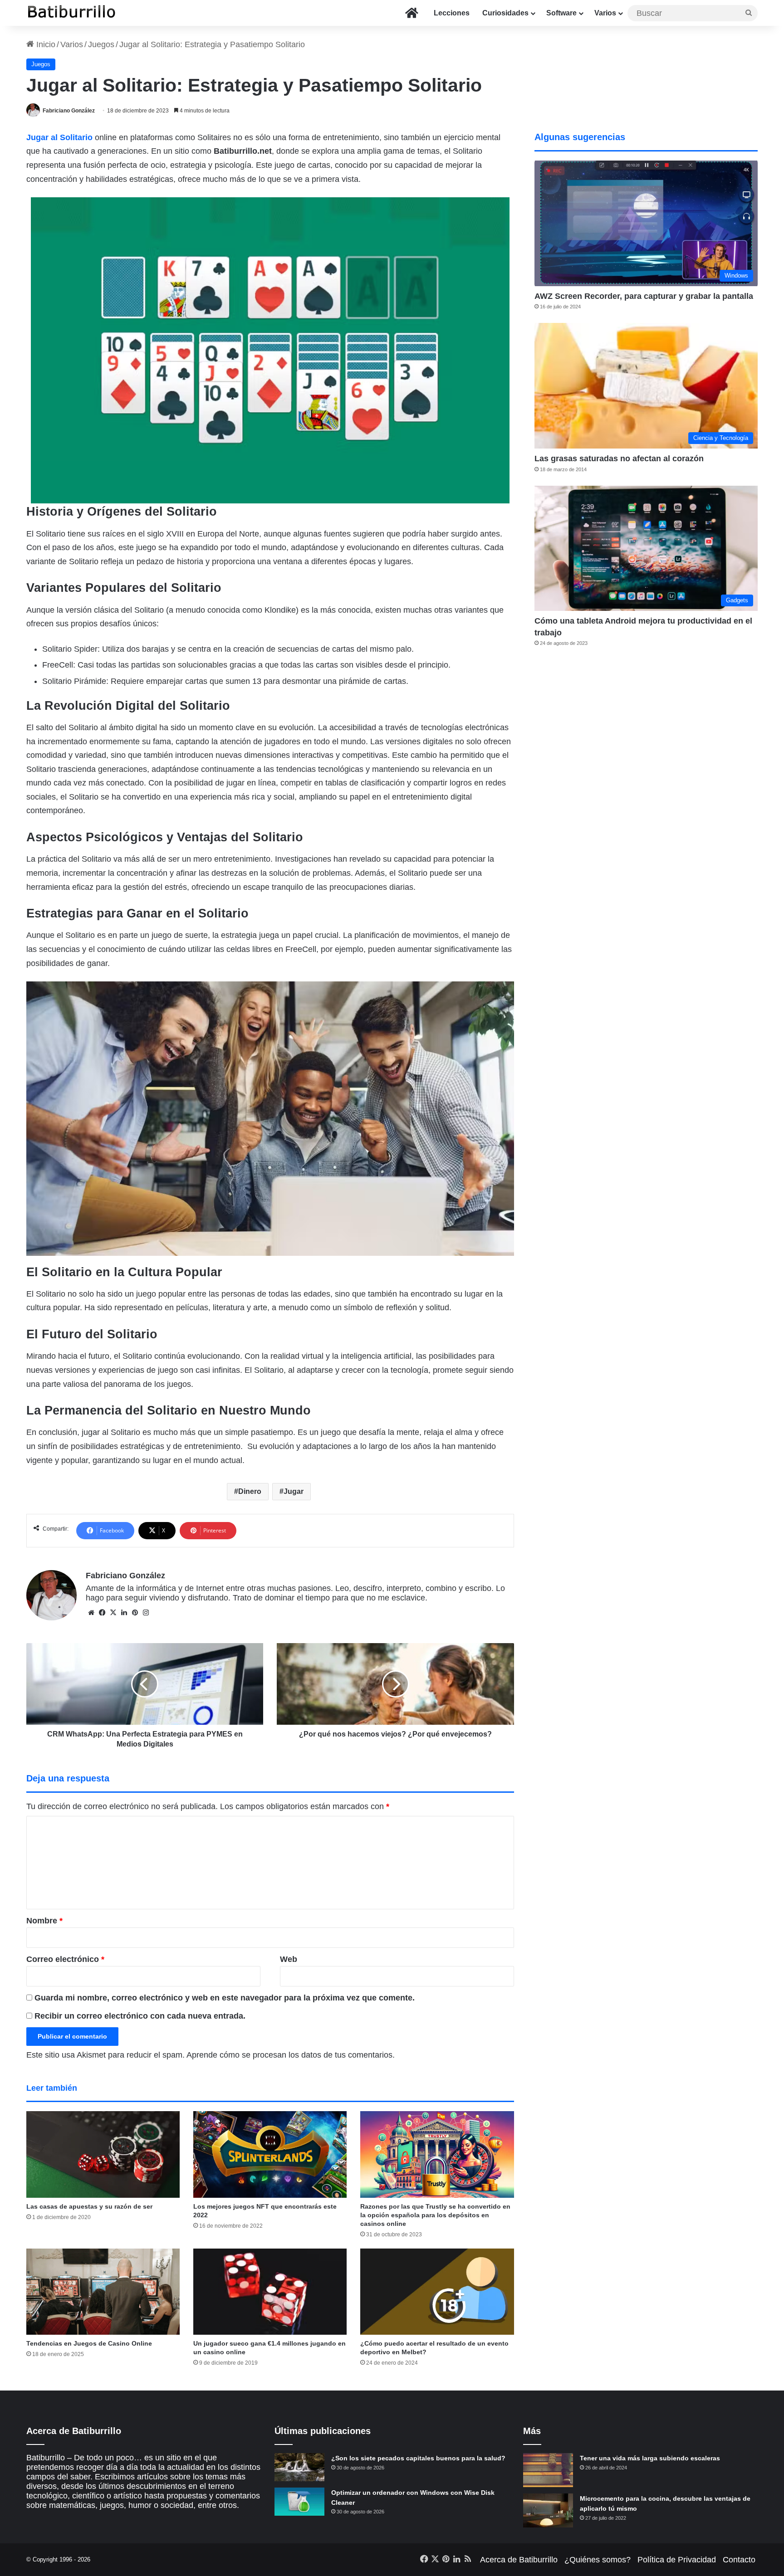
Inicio (45, 44)
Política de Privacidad (677, 2560)
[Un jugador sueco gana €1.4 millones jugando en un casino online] (270, 2292)
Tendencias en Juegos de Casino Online (89, 2343)
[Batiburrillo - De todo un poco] (72, 13)
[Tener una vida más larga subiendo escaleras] (548, 2470)
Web (289, 1959)
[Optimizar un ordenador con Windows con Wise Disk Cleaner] (299, 2502)
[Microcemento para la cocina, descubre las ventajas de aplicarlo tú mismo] (548, 2510)
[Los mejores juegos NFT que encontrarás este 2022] (270, 2154)
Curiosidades (505, 13)
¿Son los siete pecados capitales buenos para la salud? (418, 2458)
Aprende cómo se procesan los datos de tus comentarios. (291, 2055)
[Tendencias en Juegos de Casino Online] (103, 2292)
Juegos (101, 44)
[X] (113, 1613)
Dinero (250, 1491)
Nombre (44, 1921)
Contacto (739, 2560)
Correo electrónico (65, 1959)
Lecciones (452, 13)
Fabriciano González (69, 111)
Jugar (294, 1491)
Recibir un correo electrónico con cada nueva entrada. (140, 2016)
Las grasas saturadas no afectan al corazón (619, 459)
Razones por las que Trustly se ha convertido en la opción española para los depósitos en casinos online (435, 2215)
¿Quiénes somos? (598, 2560)
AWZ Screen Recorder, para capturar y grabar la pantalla (644, 296)
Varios (605, 13)
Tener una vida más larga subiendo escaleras (650, 2458)
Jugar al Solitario (59, 137)
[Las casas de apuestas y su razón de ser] (103, 2154)
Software (561, 13)
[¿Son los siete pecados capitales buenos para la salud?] (299, 2467)
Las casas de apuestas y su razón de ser (89, 2206)
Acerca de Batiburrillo (519, 2560)
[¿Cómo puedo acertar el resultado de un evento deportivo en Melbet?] (437, 2292)
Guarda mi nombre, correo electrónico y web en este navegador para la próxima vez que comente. (225, 1998)
